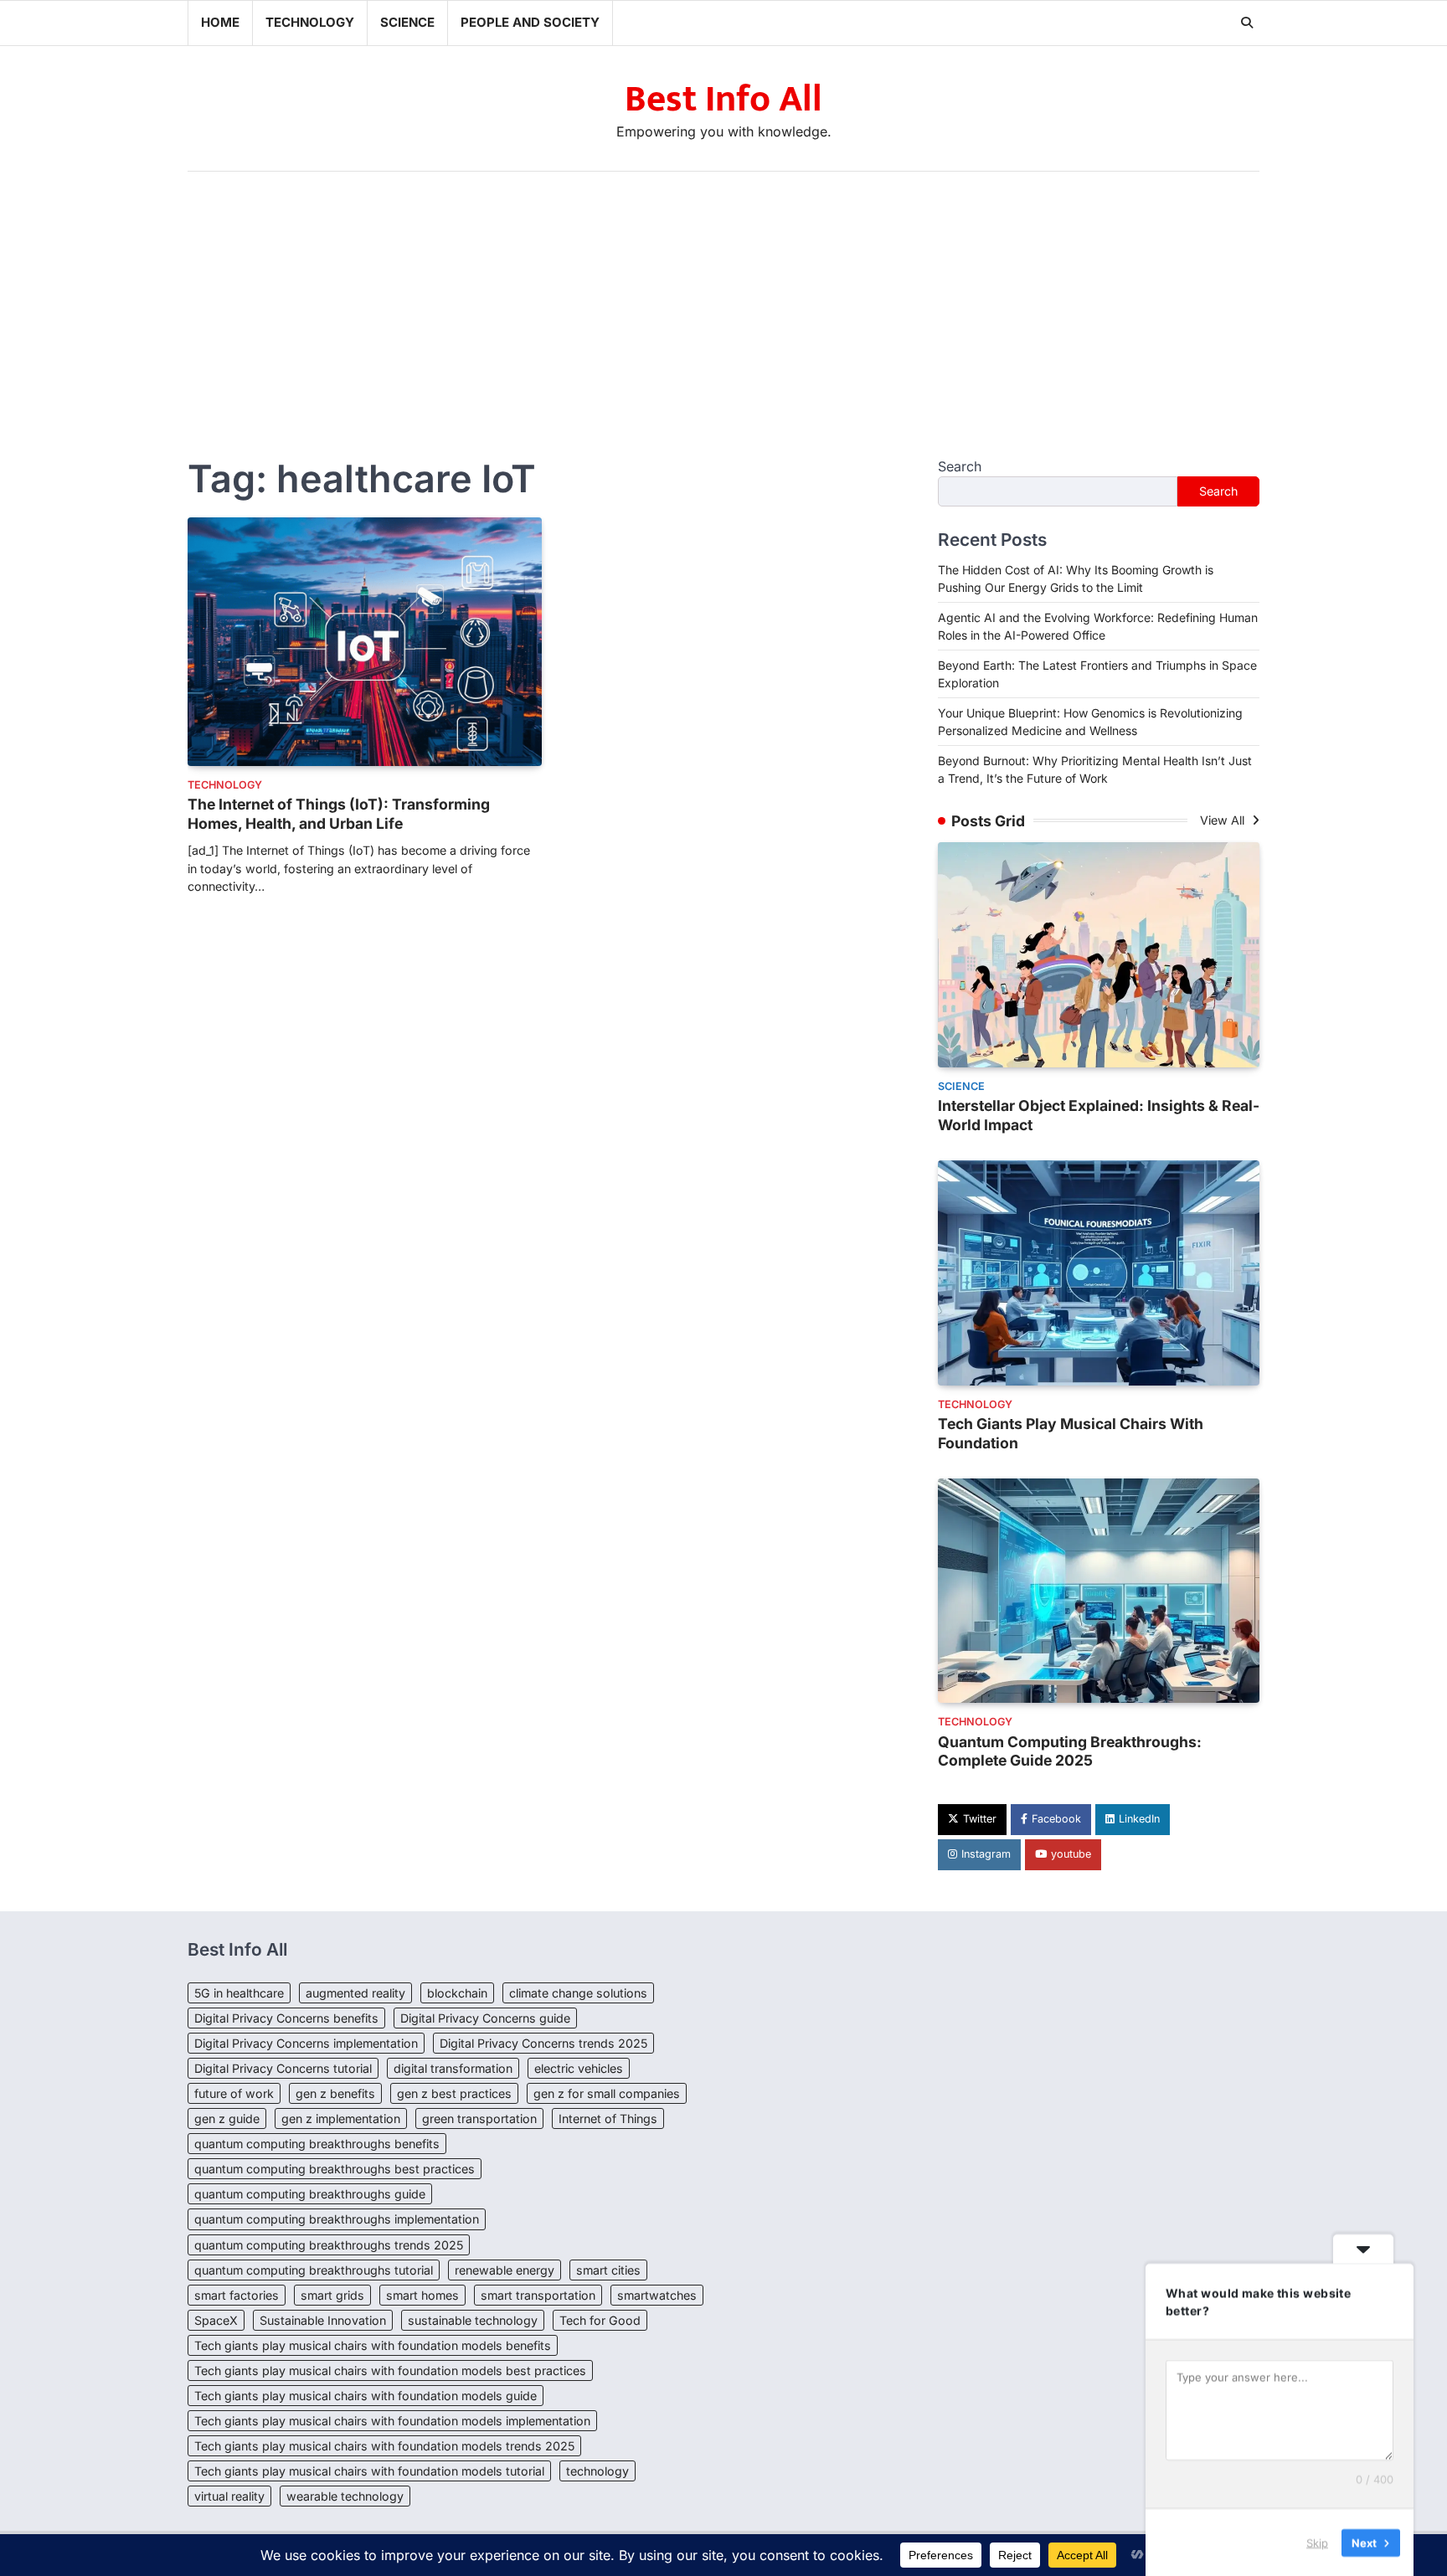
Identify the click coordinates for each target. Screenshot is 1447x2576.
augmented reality (355, 1993)
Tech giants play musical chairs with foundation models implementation (392, 2421)
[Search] (1247, 23)
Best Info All (723, 99)
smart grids (332, 2295)
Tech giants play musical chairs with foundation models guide (366, 2396)
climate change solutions (578, 1993)
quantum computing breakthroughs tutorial (314, 2270)
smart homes (422, 2295)
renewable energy (505, 2270)
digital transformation (453, 2068)
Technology (310, 22)
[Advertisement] (723, 297)
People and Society (530, 22)
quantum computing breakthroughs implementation (337, 2219)
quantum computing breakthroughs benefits (317, 2144)
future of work (234, 2093)
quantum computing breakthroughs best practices (335, 2169)
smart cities (608, 2270)
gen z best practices (454, 2093)
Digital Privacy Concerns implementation (306, 2043)
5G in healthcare (239, 1993)
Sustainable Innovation (323, 2320)
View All (1224, 820)
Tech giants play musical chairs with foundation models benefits (373, 2345)
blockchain (457, 1993)
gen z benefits (335, 2093)
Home (220, 22)
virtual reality (229, 2496)
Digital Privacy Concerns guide (485, 2018)
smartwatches (657, 2295)
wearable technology (345, 2496)
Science (407, 22)
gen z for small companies (607, 2093)
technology (597, 2471)
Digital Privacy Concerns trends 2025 (543, 2043)
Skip (1317, 2542)
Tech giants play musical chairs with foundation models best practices (390, 2370)
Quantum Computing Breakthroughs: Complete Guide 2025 (1070, 1751)
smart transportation (538, 2295)
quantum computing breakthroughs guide (310, 2194)
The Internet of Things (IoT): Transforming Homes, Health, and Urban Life (339, 814)
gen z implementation (341, 2118)
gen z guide (227, 2118)
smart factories (237, 2295)
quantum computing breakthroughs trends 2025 (329, 2245)
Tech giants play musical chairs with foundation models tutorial (369, 2471)
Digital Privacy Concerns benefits (286, 2018)
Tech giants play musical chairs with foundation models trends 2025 (384, 2446)
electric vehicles (579, 2068)
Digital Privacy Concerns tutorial (283, 2068)
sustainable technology (473, 2320)
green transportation (479, 2118)
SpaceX (216, 2320)
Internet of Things (608, 2118)
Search (960, 466)
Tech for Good (600, 2320)
